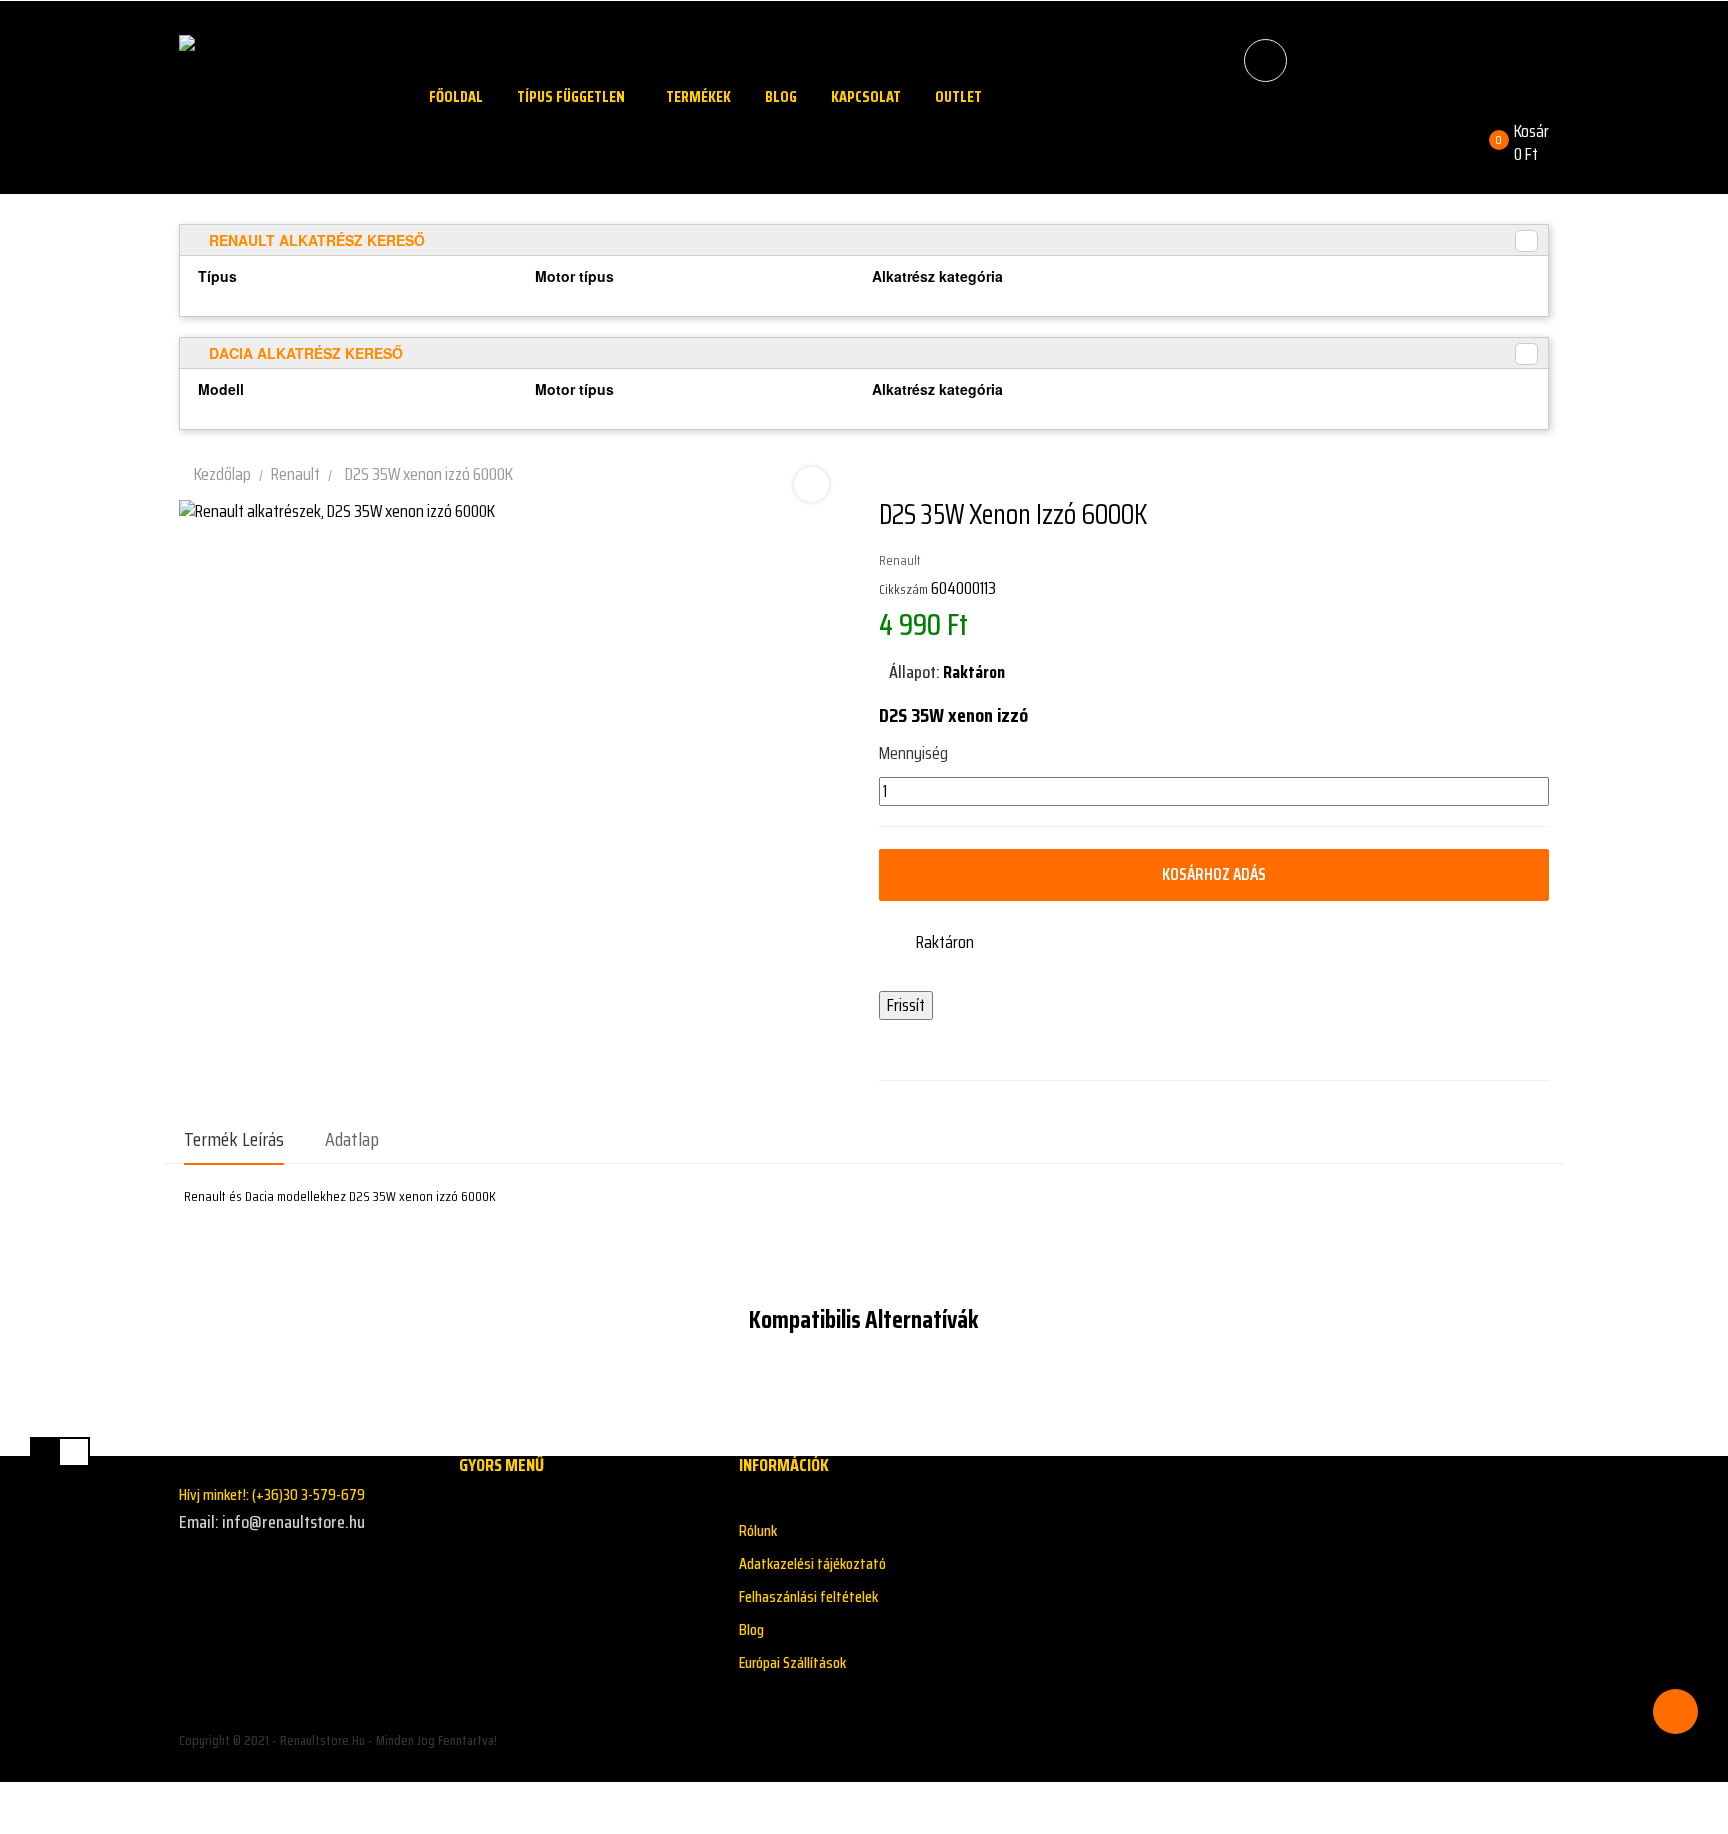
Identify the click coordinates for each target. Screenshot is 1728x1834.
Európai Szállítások (792, 1662)
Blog (751, 1629)
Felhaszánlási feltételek (808, 1596)
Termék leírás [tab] (234, 1139)
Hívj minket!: (272, 1494)
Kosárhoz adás (1214, 874)
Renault (900, 560)
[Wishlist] (1236, 131)
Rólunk (758, 1530)
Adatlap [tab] (352, 1139)
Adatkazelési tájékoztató (812, 1563)
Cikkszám (903, 589)
